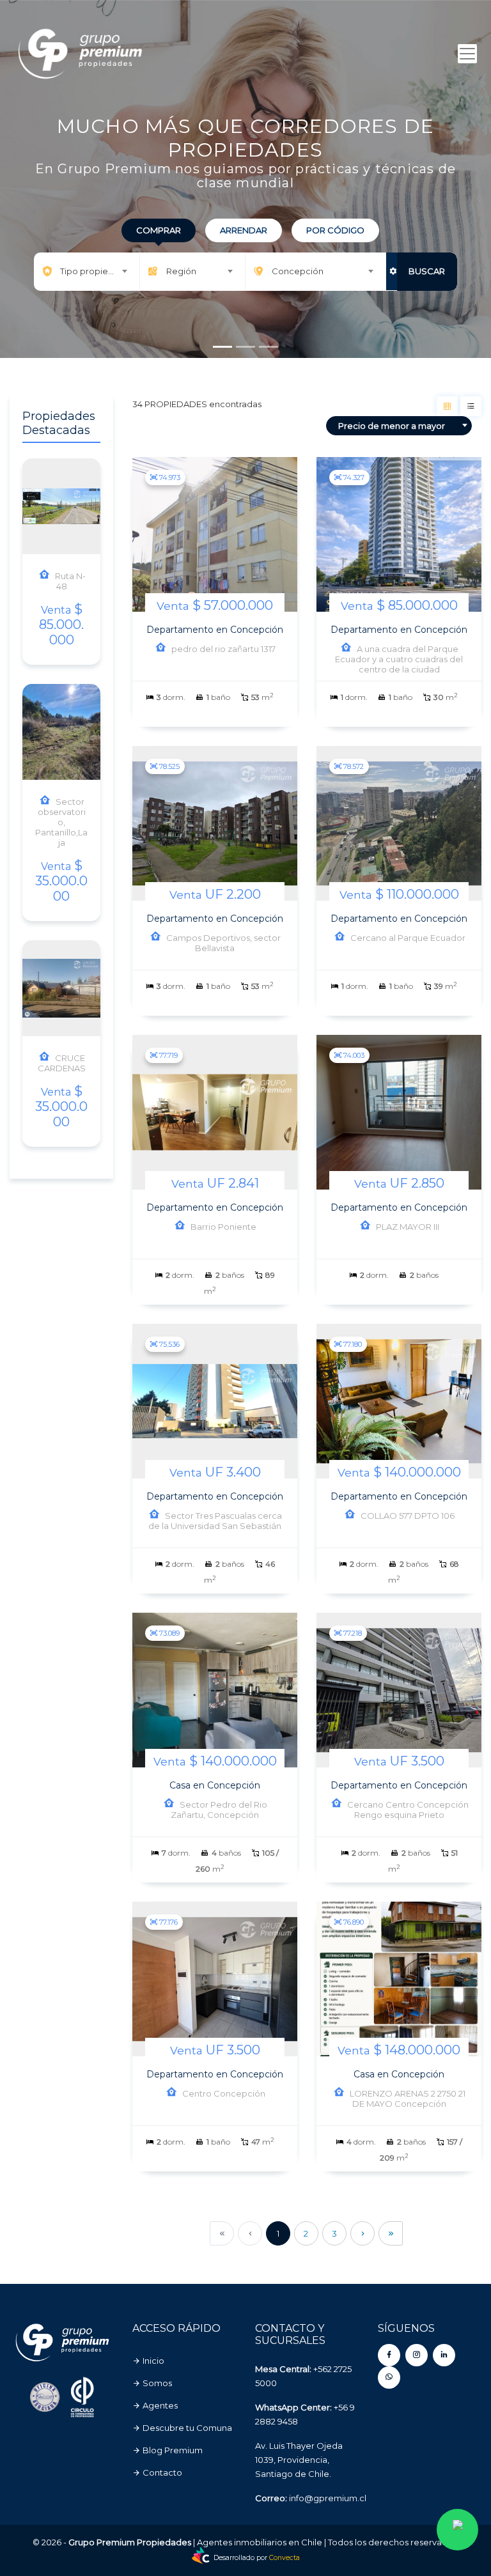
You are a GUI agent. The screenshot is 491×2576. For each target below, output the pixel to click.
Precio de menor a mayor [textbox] (392, 426)
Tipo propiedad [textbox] (92, 271)
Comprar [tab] (159, 230)
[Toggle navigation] (467, 54)
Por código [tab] (335, 230)
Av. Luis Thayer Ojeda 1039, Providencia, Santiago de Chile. (299, 2460)
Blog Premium (172, 2450)
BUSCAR (427, 271)
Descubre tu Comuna (186, 2428)
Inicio (152, 2361)
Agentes (159, 2405)
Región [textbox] (181, 271)
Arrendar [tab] (244, 230)
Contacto (161, 2472)
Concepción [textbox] (298, 271)
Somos (156, 2383)
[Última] (391, 2233)
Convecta (284, 2558)
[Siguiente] (362, 2233)
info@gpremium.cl (328, 2498)
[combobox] (86, 271)
